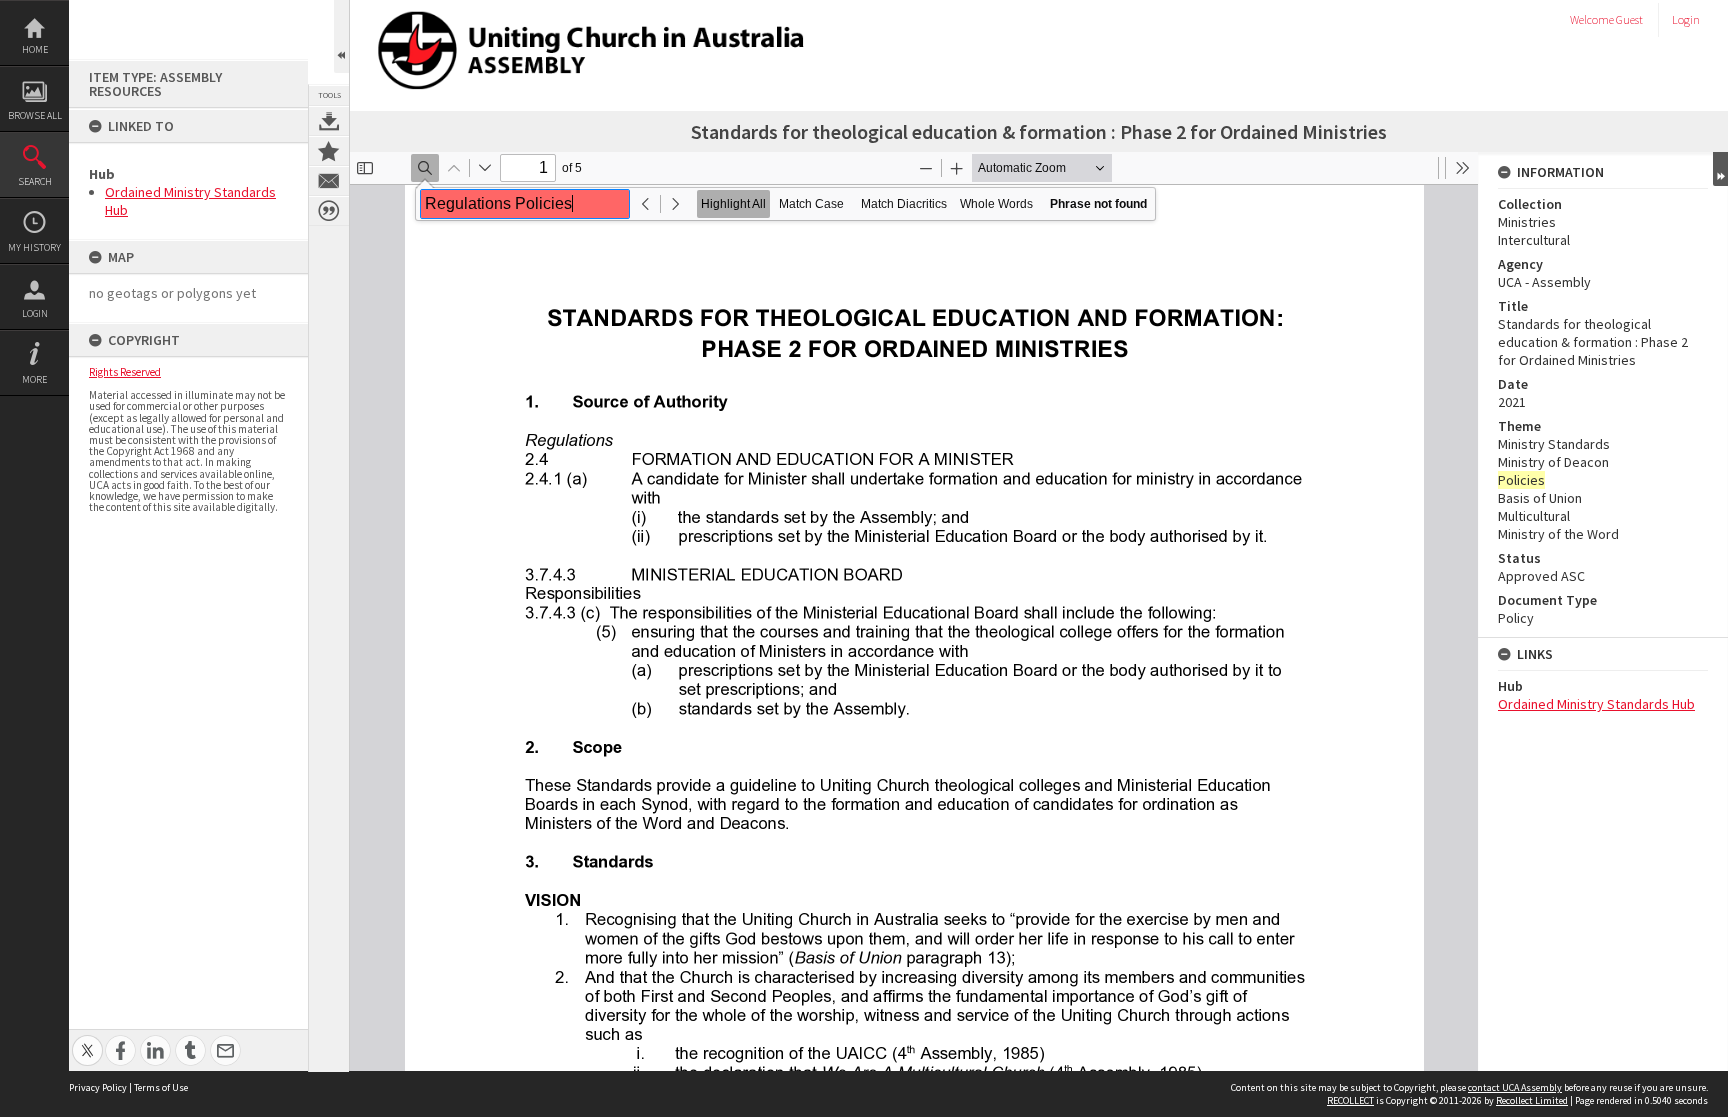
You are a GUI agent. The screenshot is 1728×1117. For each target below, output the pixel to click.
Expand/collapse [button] (1720, 169)
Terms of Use (161, 1087)
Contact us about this (329, 181)
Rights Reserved (125, 372)
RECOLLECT (1350, 1100)
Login (35, 313)
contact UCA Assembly (1515, 1087)
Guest (1629, 19)
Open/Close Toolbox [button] (341, 36)
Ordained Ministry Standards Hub (1596, 704)
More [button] (34, 379)
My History (34, 247)
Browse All (35, 115)
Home (35, 49)
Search (35, 181)
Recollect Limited (1532, 1100)
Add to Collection (329, 151)
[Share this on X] (87, 1039)
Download (329, 121)
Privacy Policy (98, 1087)
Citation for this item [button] (329, 211)
